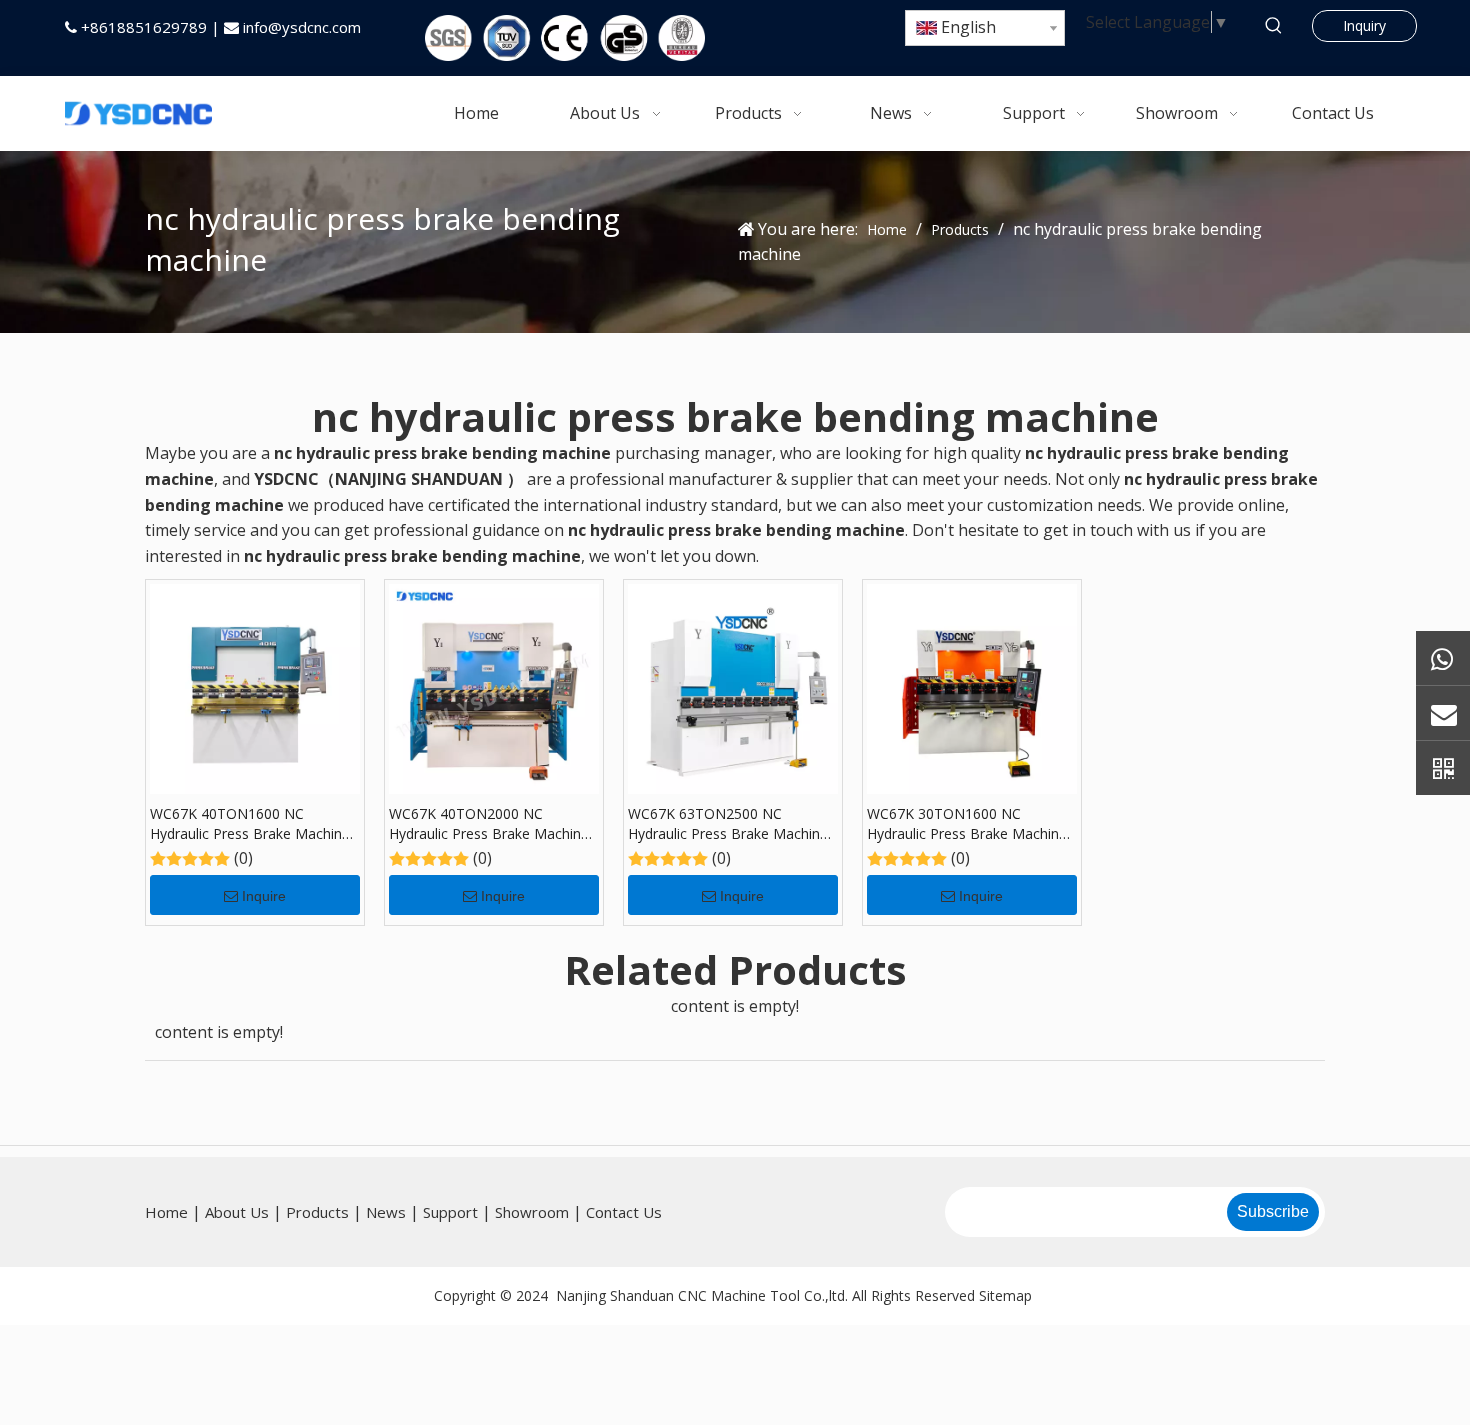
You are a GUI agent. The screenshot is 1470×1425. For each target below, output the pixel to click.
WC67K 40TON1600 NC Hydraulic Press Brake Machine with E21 (250, 824)
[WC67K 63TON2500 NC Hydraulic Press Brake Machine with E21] (733, 688)
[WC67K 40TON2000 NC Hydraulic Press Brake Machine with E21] (494, 688)
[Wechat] (1443, 767)
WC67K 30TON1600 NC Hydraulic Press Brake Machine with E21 (967, 824)
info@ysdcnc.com (302, 27)
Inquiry (1364, 25)
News (386, 1212)
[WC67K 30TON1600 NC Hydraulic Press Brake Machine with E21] (972, 688)
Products (317, 1212)
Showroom (532, 1212)
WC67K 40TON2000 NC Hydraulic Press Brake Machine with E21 (489, 824)
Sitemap (1005, 1295)
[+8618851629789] (1443, 657)
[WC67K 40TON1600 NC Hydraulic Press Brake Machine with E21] (255, 688)
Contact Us (624, 1212)
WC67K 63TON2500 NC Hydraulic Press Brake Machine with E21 (728, 824)
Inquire (264, 896)
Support (450, 1212)
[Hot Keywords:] (1274, 26)
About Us (237, 1212)
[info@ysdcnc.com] (1443, 712)
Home (166, 1212)
